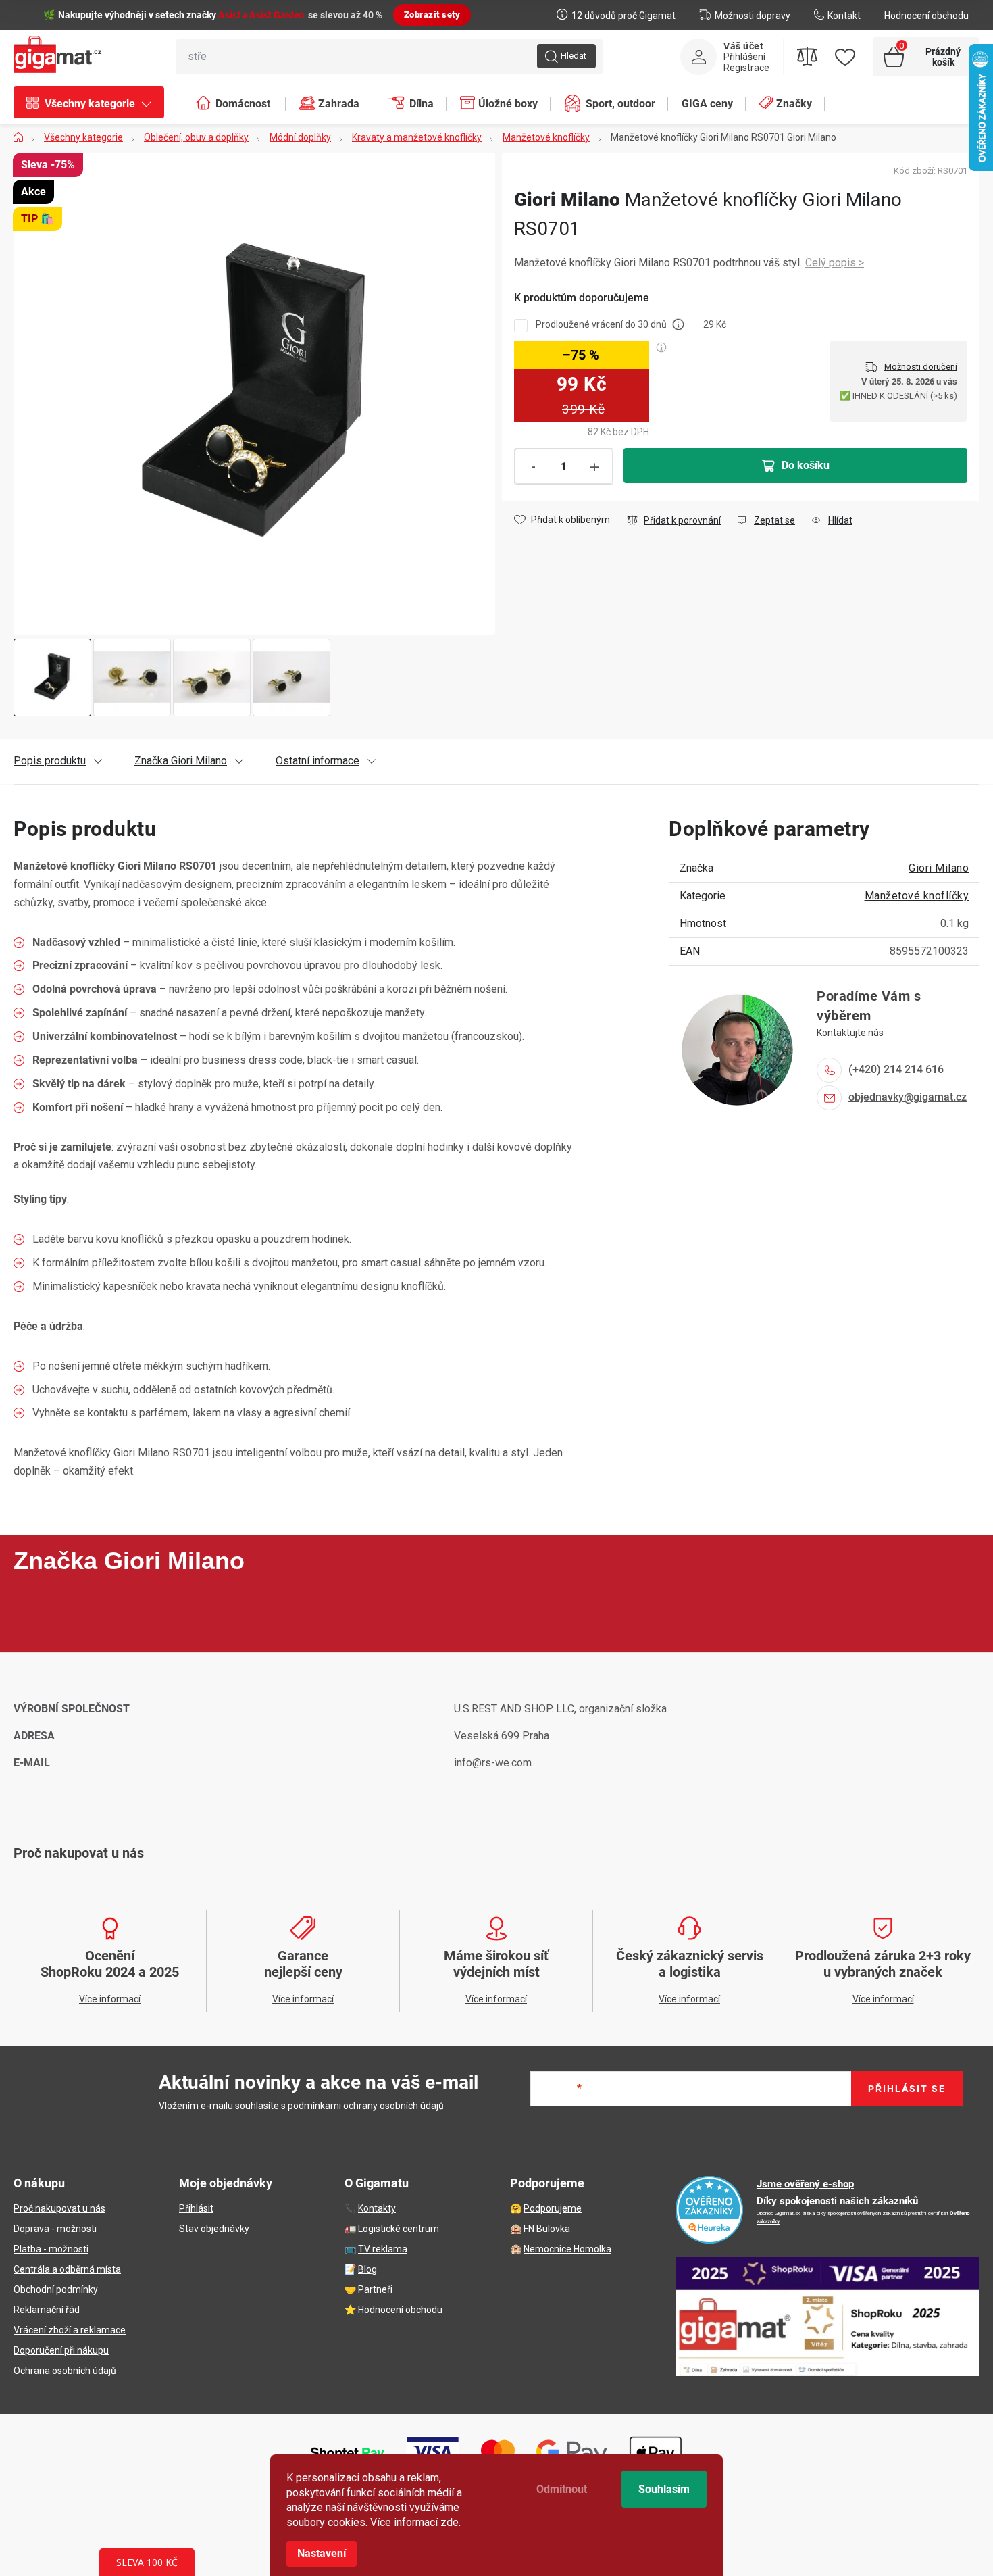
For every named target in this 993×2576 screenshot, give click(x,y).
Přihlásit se (907, 2089)
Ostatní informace (317, 761)
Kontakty (377, 2208)
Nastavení (322, 2553)
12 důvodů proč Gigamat (623, 16)
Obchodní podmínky (56, 2289)
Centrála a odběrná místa (67, 2269)
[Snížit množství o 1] (533, 467)
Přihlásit (196, 2208)
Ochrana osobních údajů (65, 2371)
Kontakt (844, 16)
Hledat (574, 56)
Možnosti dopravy (753, 16)
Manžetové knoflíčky (917, 896)
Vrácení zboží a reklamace (70, 2330)
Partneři (375, 2289)
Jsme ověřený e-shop (805, 2184)
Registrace (746, 68)
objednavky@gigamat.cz (908, 1097)
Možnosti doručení (921, 367)
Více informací (835, 263)
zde (450, 2522)
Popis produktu (50, 761)
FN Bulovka (547, 2229)
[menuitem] (96, 104)
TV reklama (383, 2249)
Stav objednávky (214, 2229)
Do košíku (806, 465)
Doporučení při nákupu (61, 2350)
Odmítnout (562, 2489)
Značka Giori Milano (181, 761)
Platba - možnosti (51, 2249)
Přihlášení (744, 57)
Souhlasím (664, 2489)
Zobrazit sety (432, 15)
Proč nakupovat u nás (59, 2208)
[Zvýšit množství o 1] (594, 467)
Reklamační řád (47, 2310)
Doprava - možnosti (55, 2229)
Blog (367, 2269)
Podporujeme (553, 2208)
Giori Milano (939, 868)
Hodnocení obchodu (926, 16)
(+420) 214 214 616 (896, 1069)
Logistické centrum (399, 2229)
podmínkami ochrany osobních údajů (366, 2106)
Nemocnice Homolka (567, 2249)
